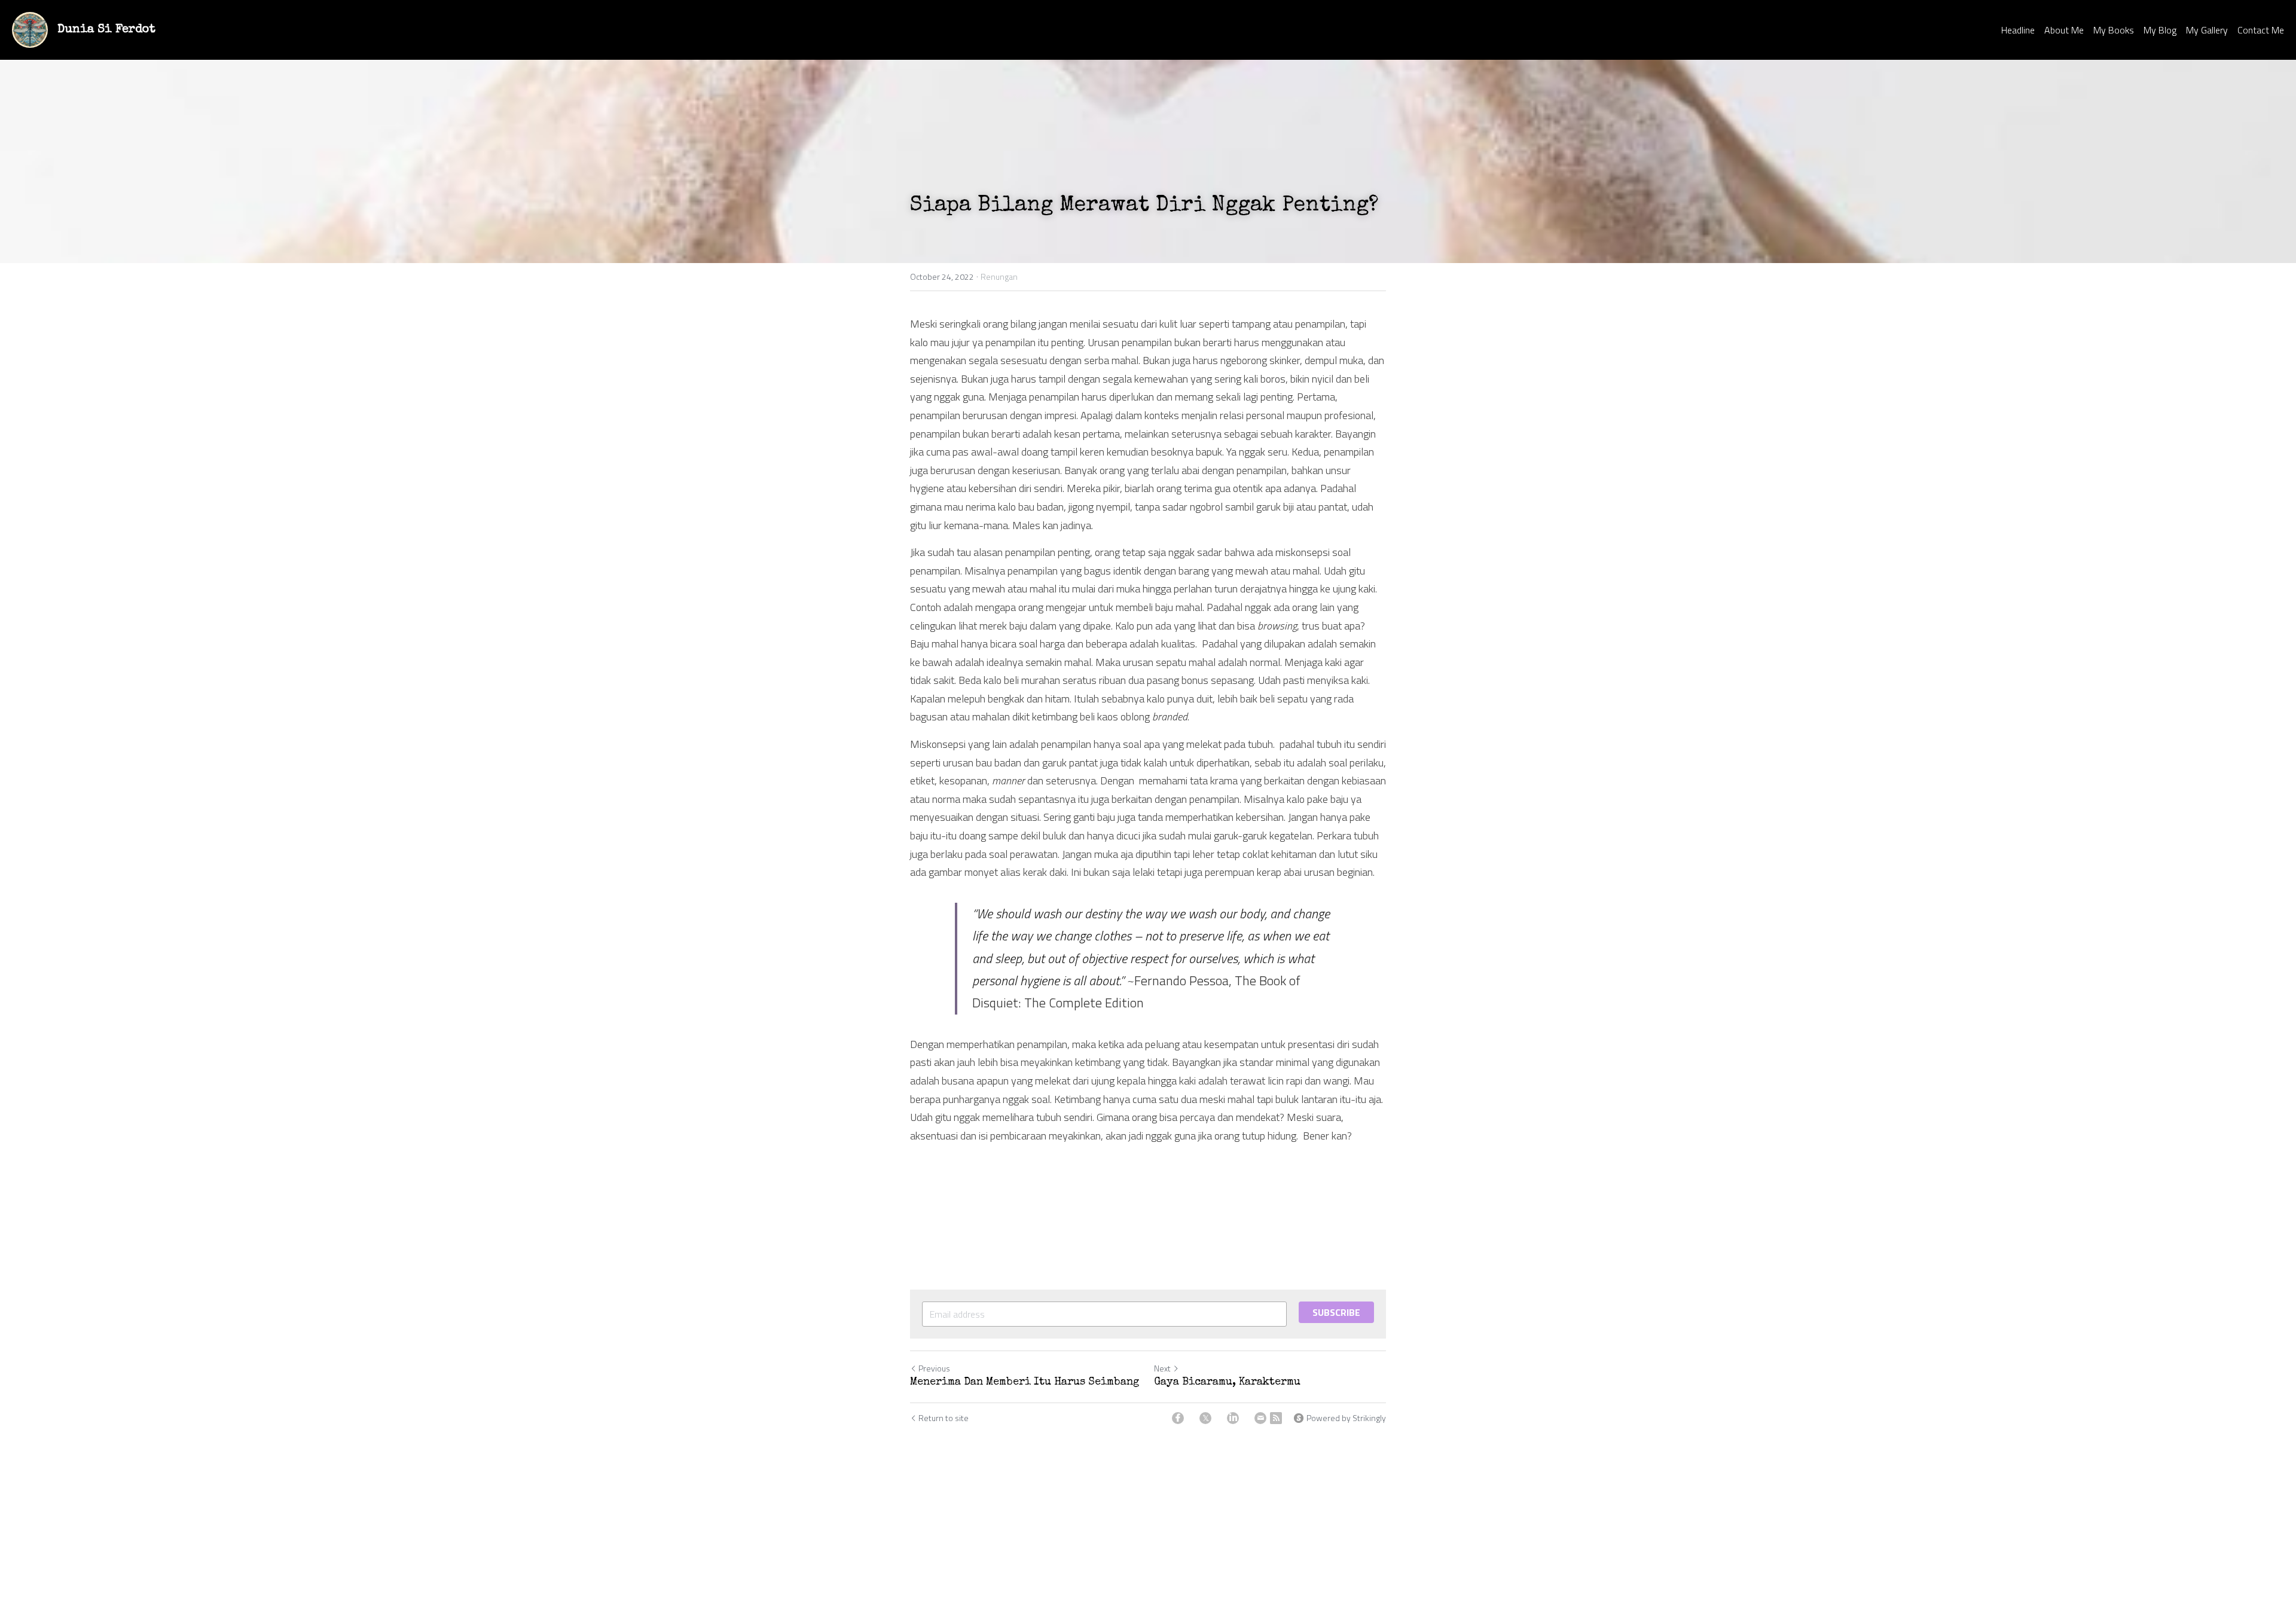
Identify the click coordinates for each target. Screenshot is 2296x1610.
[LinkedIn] (1233, 1418)
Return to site (944, 1418)
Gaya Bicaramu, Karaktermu (1227, 1382)
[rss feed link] (1276, 1418)
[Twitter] (1205, 1418)
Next (1162, 1368)
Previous (934, 1368)
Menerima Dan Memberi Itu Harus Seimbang (1025, 1382)
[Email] (1260, 1418)
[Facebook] (1178, 1418)
